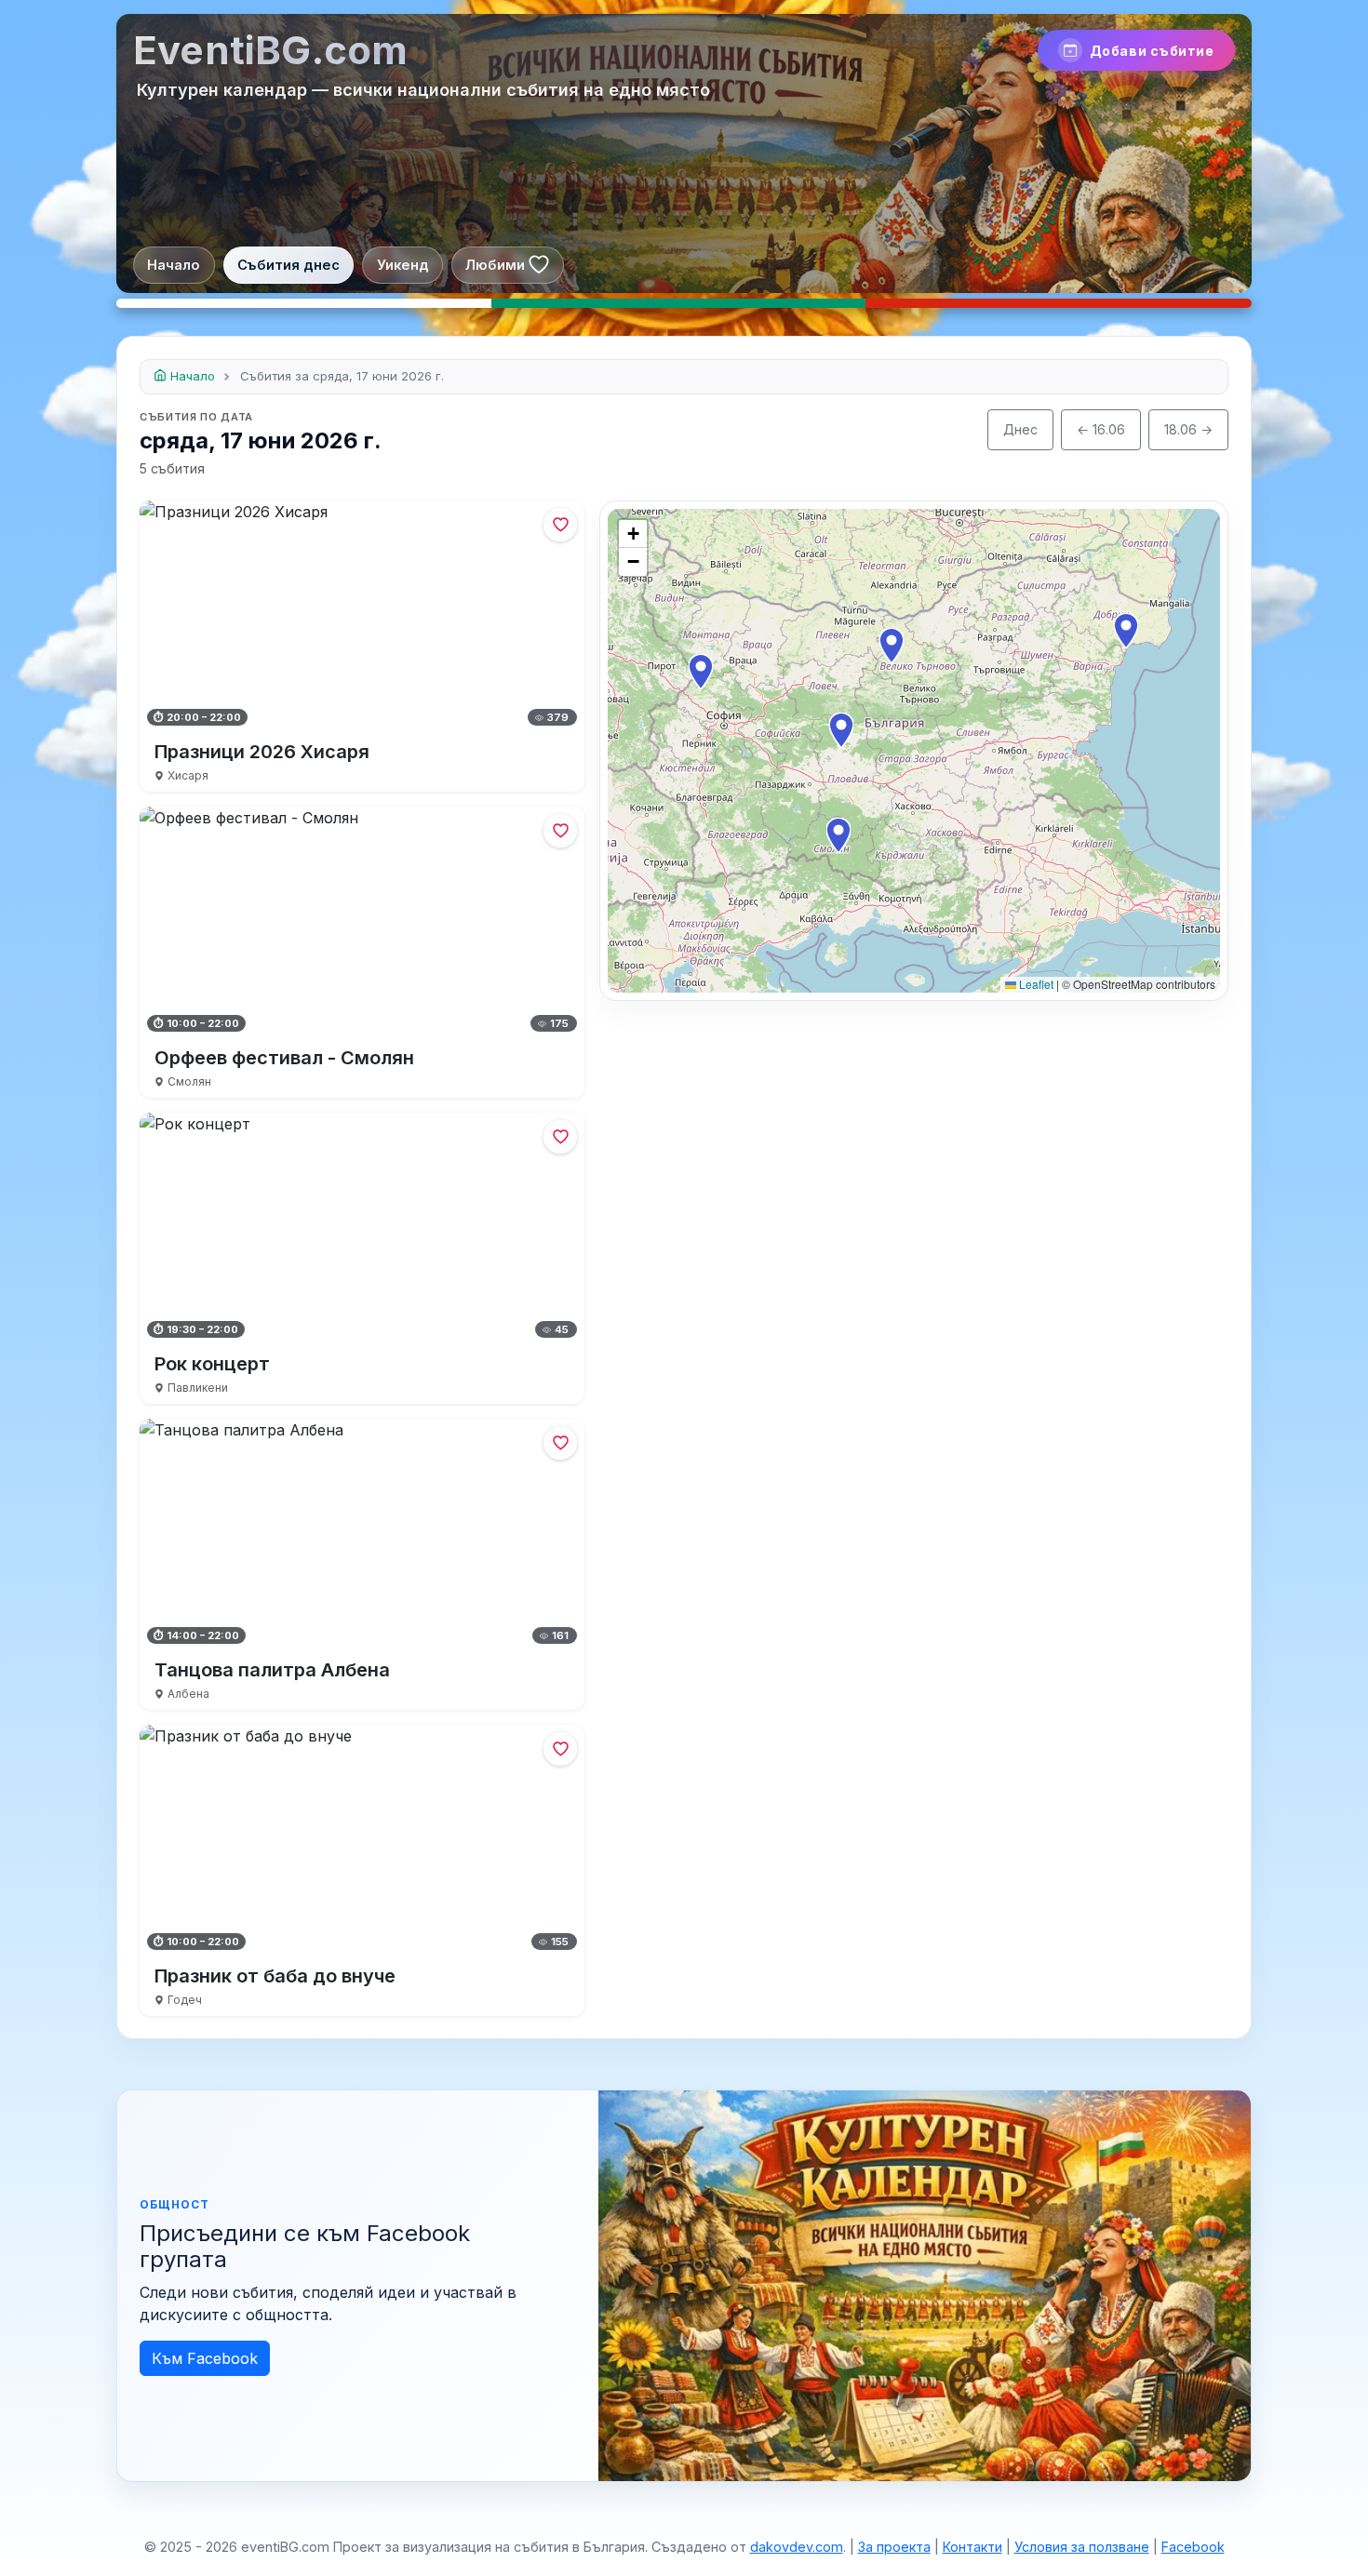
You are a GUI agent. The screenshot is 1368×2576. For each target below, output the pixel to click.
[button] (841, 730)
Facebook (1193, 2547)
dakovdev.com (797, 2547)
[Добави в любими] (560, 525)
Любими (495, 265)
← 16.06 (1101, 429)
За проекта (894, 2547)
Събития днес (288, 265)
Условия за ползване (1082, 2547)
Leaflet (1035, 984)
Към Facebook (205, 2358)
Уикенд (403, 265)
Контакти (972, 2547)
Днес (1020, 429)
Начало (174, 265)
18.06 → (1188, 429)
